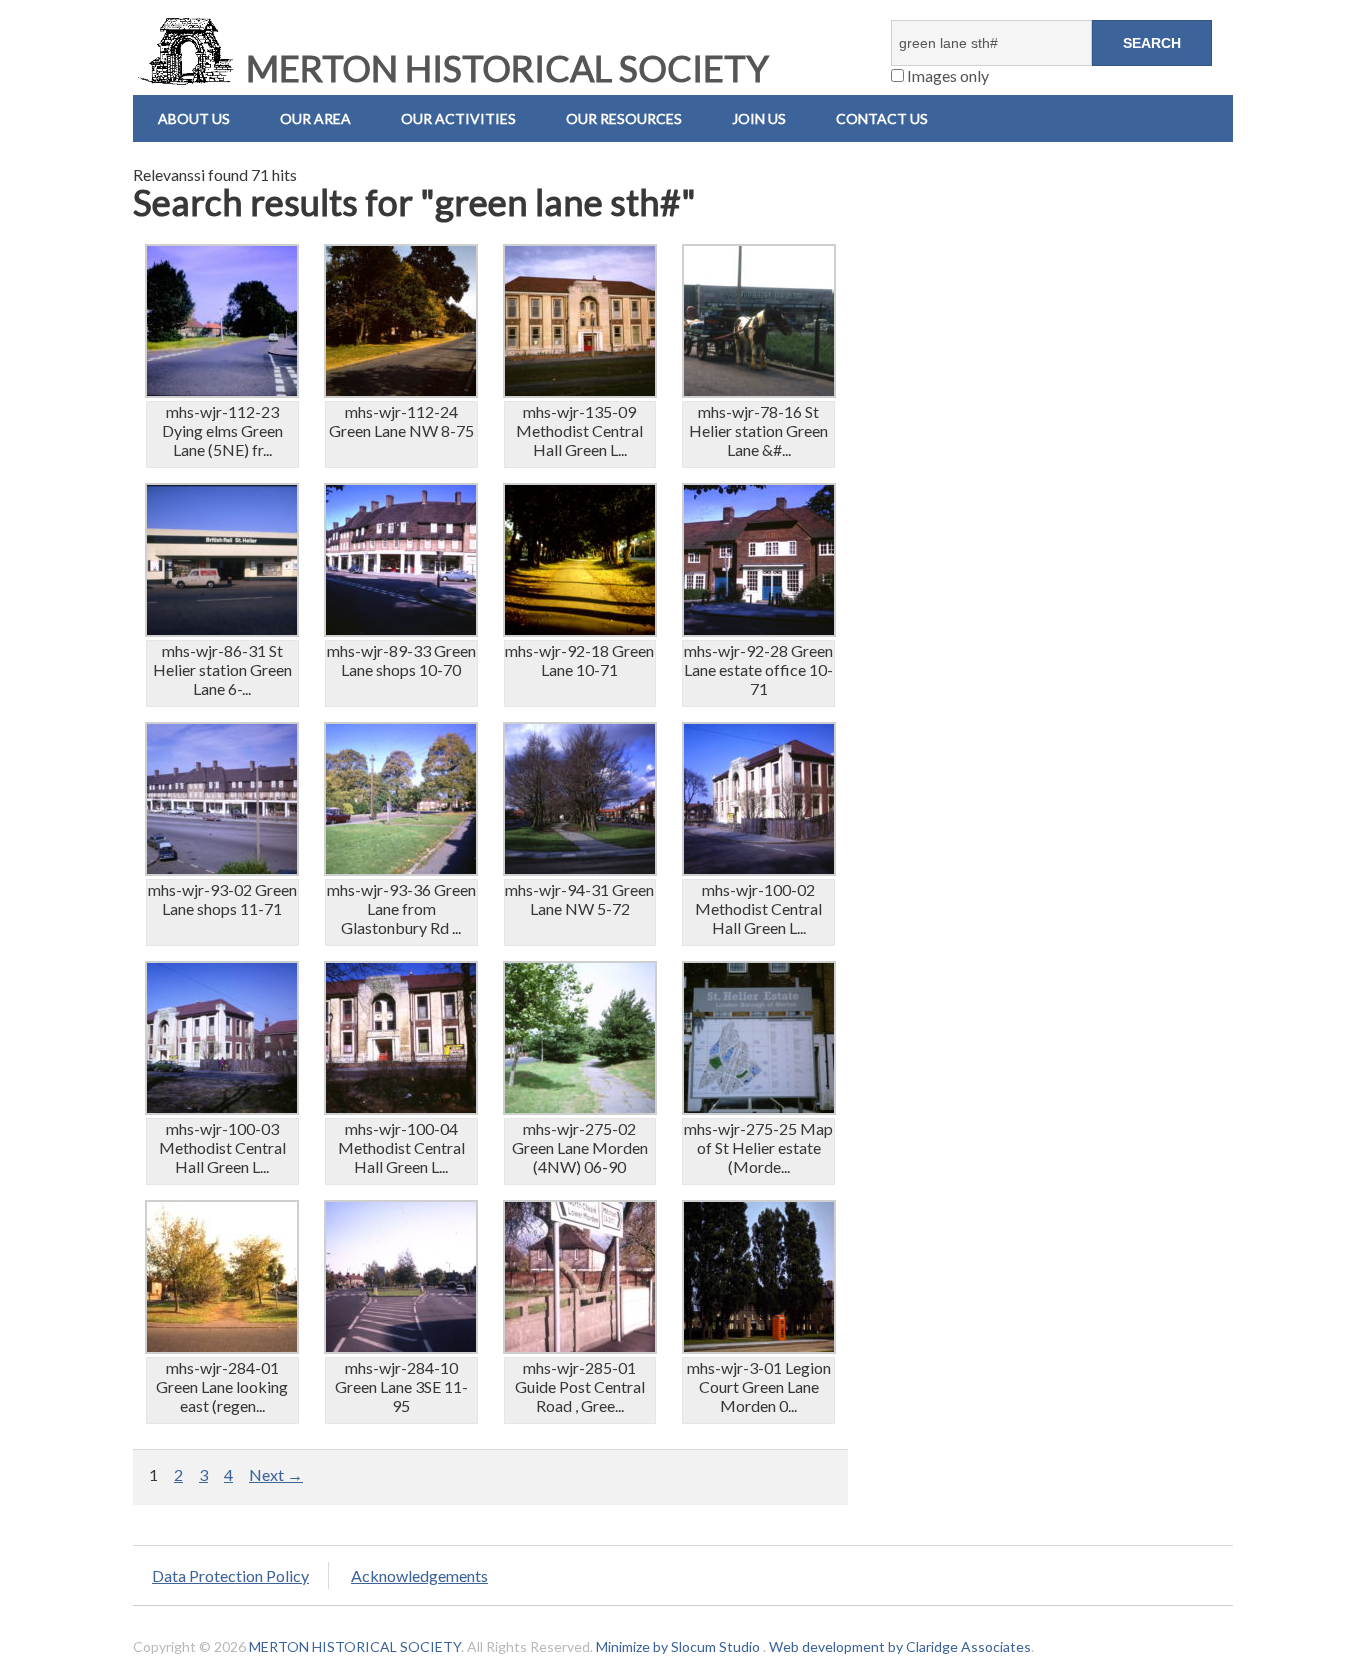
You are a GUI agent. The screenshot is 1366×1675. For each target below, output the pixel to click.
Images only (946, 75)
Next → (276, 1475)
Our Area (315, 118)
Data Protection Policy (230, 1575)
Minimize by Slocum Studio (678, 1646)
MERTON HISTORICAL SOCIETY (504, 68)
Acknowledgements (419, 1575)
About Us (194, 118)
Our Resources (624, 118)
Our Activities (458, 118)
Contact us (882, 118)
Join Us (759, 118)
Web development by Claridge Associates (900, 1646)
